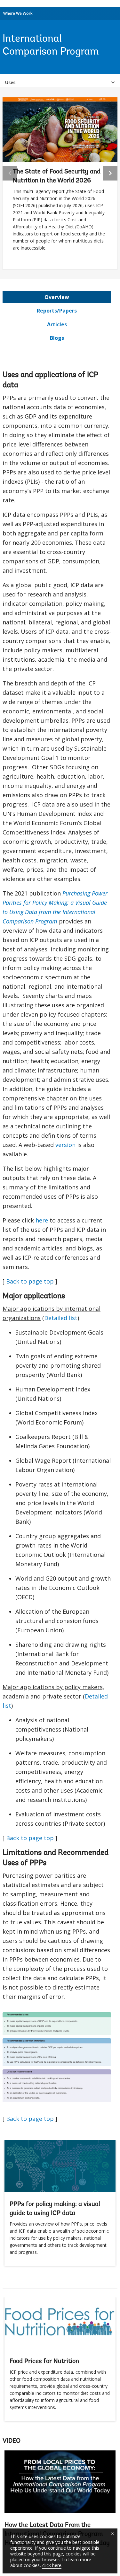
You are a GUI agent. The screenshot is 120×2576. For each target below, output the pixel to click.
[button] (110, 173)
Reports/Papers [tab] (57, 311)
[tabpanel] (57, 1241)
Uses (10, 82)
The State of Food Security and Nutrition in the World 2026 (57, 176)
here (42, 1220)
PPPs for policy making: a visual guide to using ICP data (55, 2209)
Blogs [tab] (57, 338)
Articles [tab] (57, 324)
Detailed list (61, 1318)
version (65, 1145)
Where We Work (18, 13)
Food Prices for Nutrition (44, 2361)
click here (52, 2565)
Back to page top (30, 1281)
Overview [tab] (57, 297)
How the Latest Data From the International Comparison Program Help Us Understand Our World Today (60, 2501)
